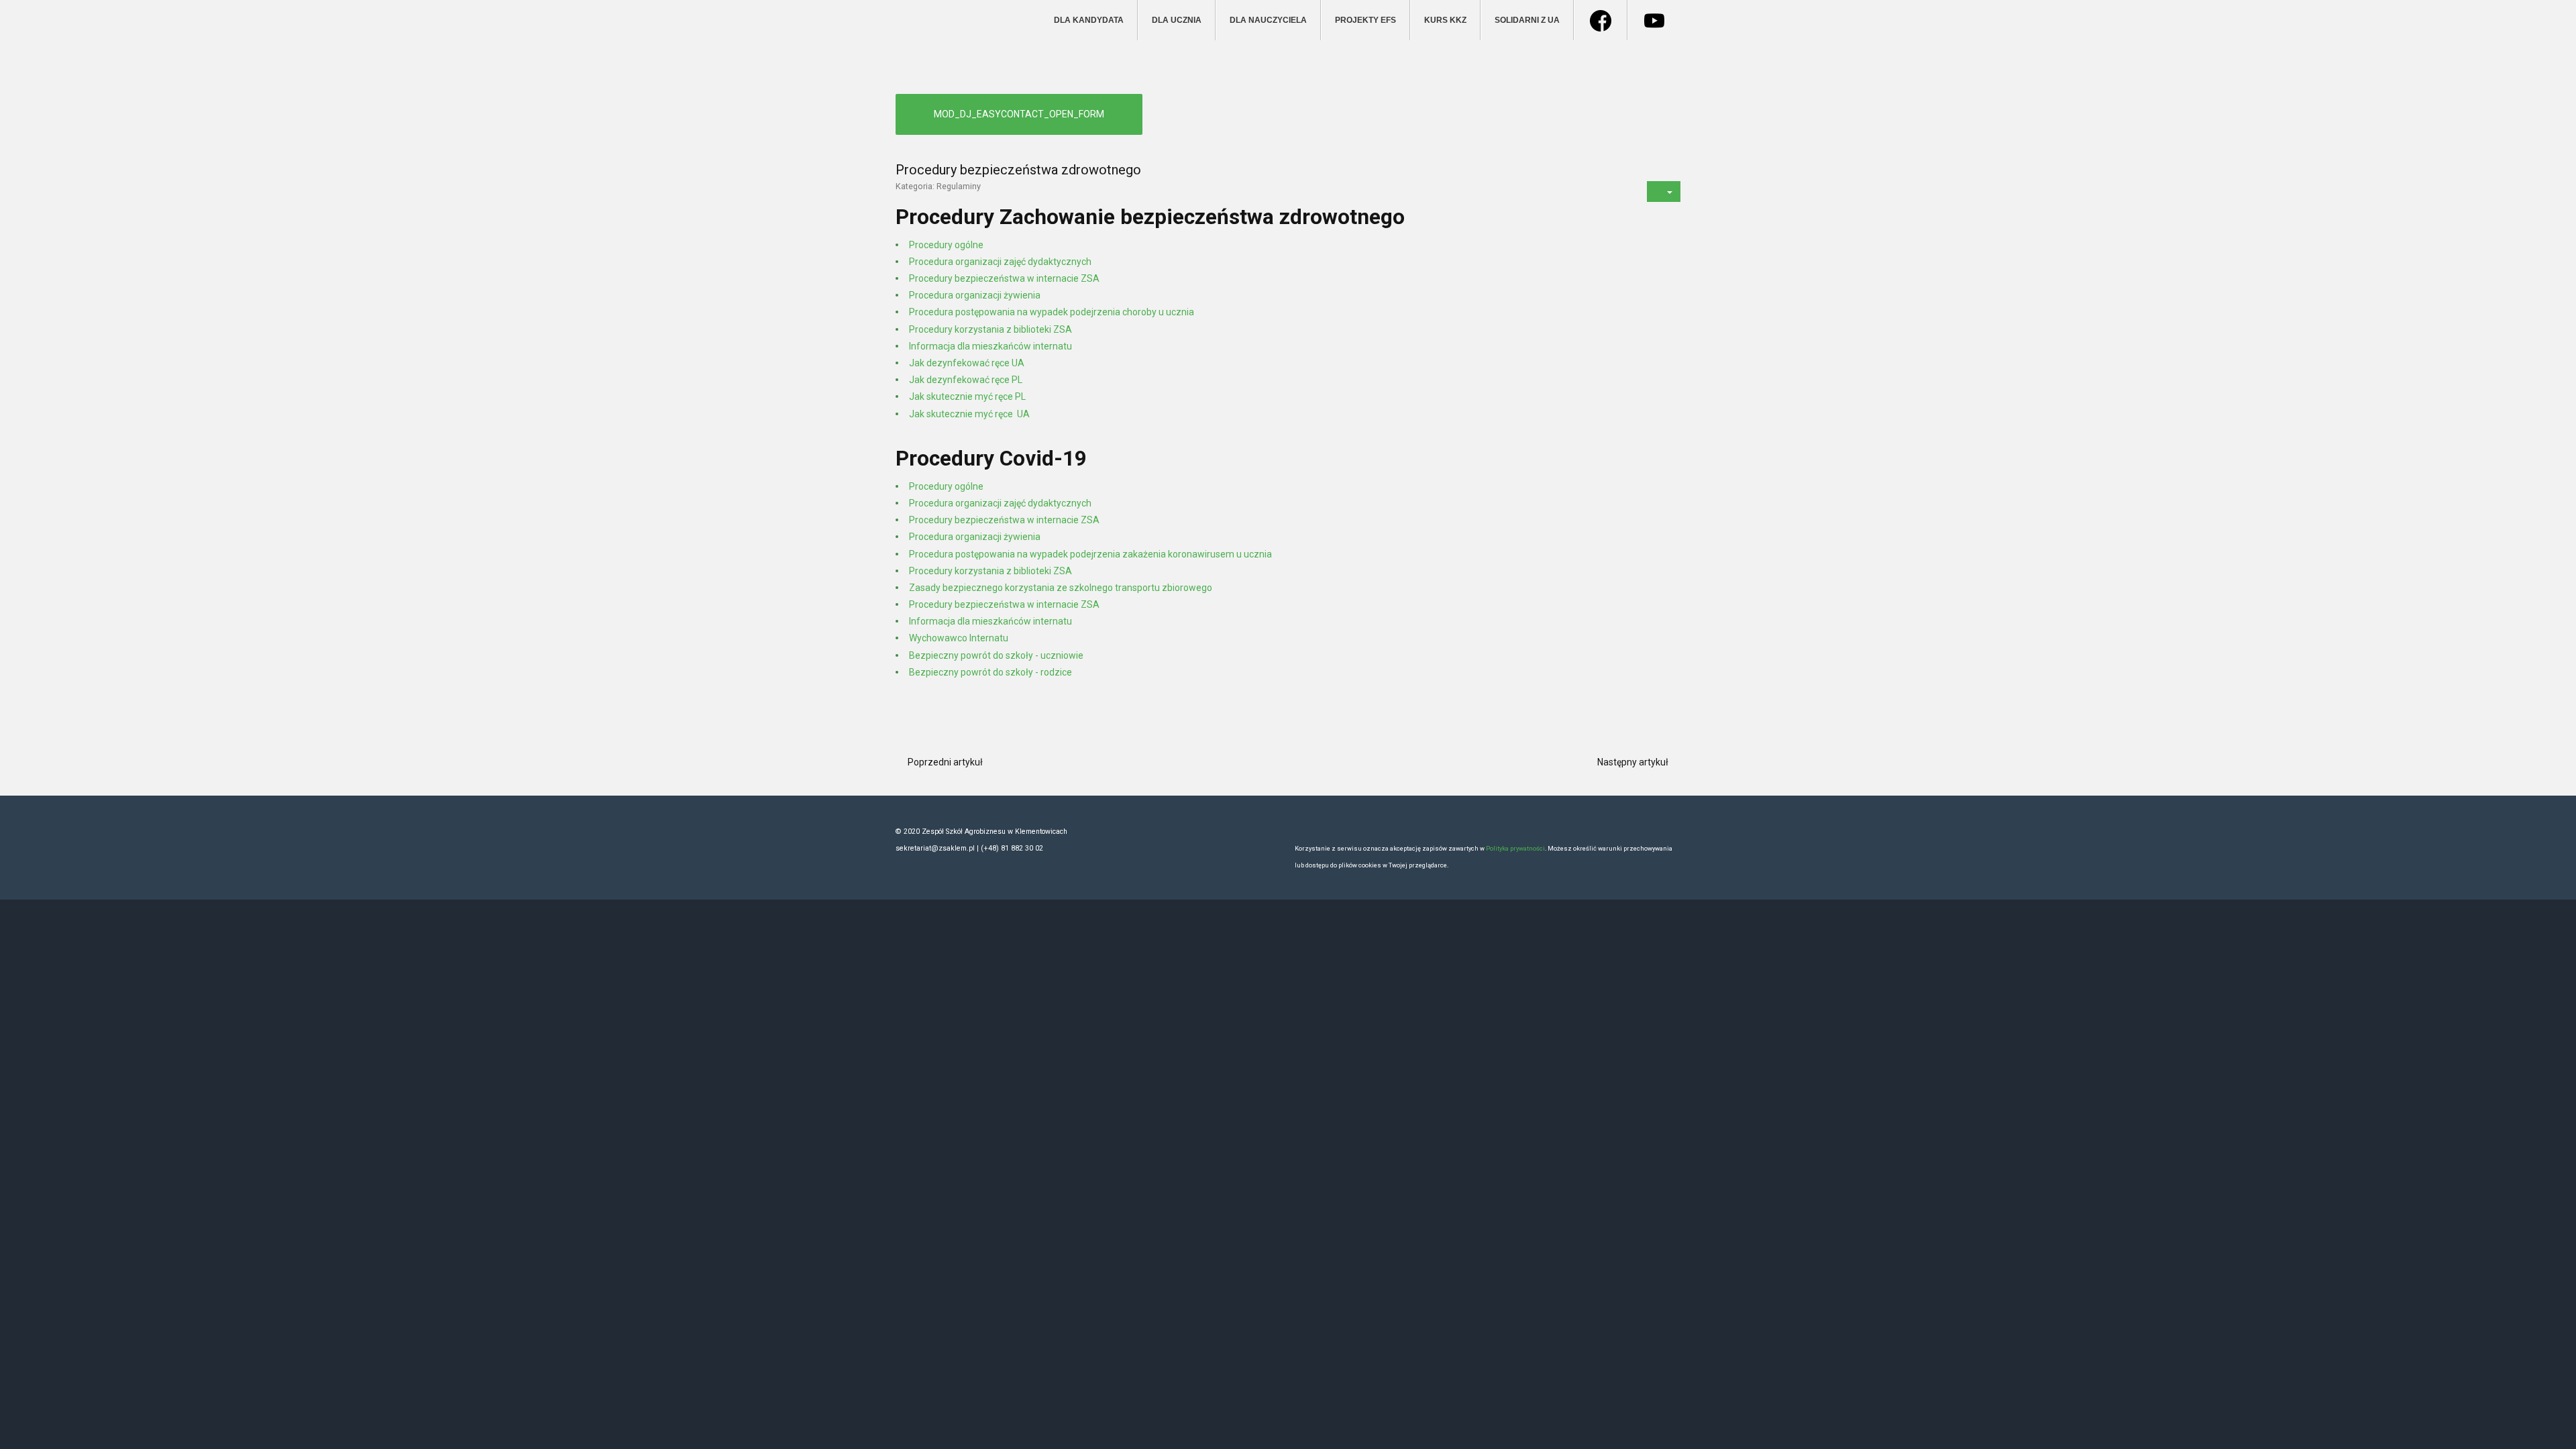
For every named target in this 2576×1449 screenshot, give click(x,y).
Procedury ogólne (946, 245)
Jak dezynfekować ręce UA (967, 363)
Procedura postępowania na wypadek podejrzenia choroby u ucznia (1052, 312)
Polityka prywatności (1515, 848)
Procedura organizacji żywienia (975, 295)
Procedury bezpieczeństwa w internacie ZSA (1004, 278)
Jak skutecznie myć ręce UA (969, 414)
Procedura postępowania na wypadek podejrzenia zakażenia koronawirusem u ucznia (1090, 554)
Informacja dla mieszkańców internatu (990, 346)
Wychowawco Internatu (959, 638)
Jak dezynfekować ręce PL (966, 380)
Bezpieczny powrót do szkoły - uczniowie (996, 655)
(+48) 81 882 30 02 (1012, 848)
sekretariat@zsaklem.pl (936, 848)
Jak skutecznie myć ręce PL (967, 396)
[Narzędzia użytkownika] (1664, 192)
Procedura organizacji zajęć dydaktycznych (1000, 262)
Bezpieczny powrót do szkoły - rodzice (990, 672)
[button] (1019, 114)
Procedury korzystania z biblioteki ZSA (990, 329)
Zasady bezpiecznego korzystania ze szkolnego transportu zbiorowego (1061, 588)
